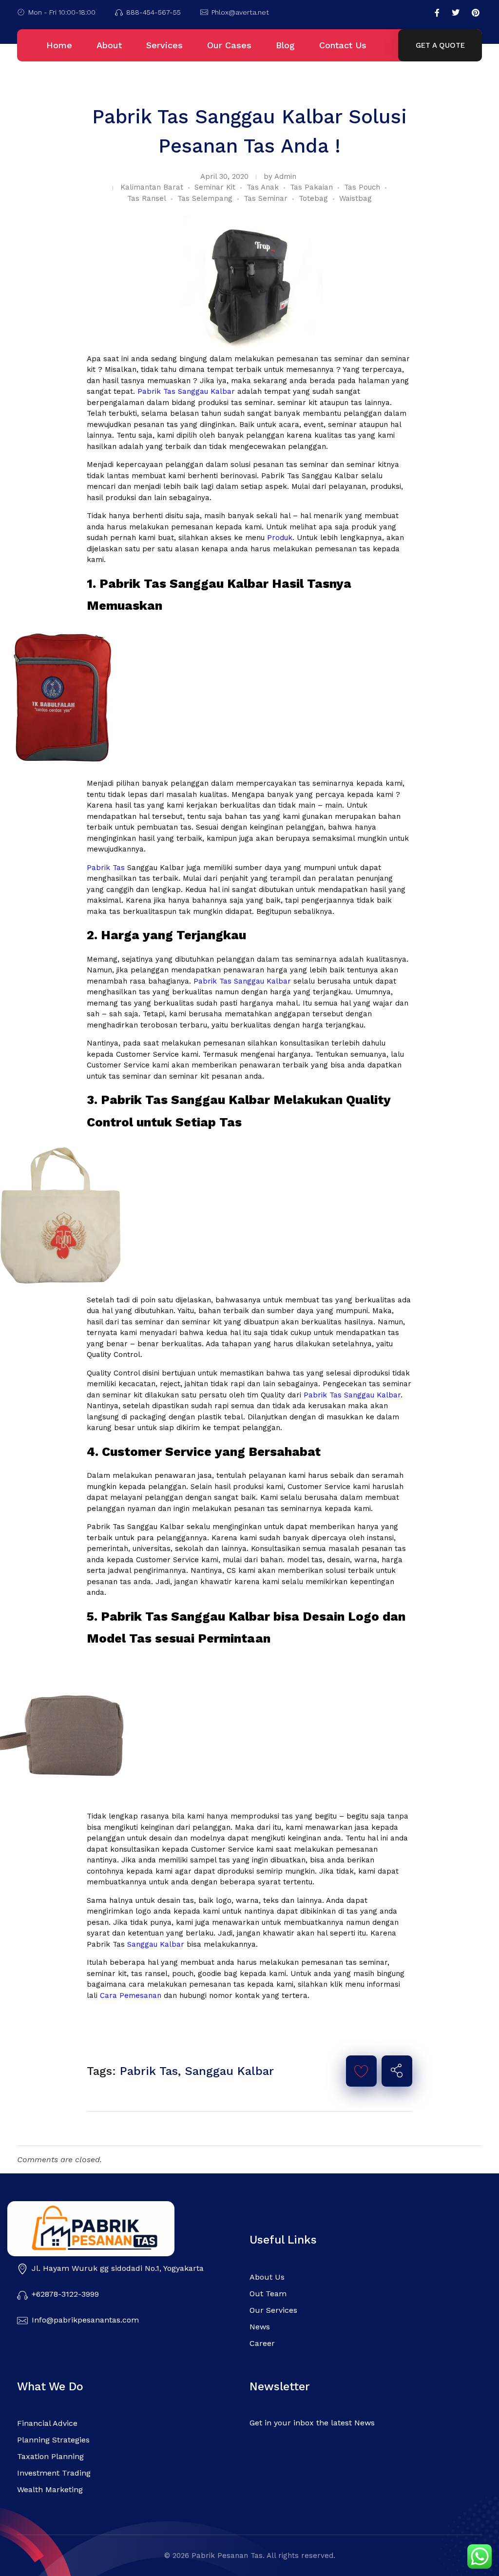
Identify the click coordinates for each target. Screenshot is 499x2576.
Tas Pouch (362, 187)
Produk (280, 538)
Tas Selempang (205, 198)
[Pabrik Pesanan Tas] (119, 2229)
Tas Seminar (266, 198)
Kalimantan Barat (152, 187)
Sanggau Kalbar (154, 1944)
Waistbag (355, 198)
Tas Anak (263, 187)
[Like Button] (361, 2071)
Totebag (313, 198)
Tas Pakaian (311, 187)
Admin (285, 176)
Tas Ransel (147, 198)
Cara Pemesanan (131, 1995)
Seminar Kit (215, 187)
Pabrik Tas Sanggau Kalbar (186, 391)
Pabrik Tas (106, 868)
